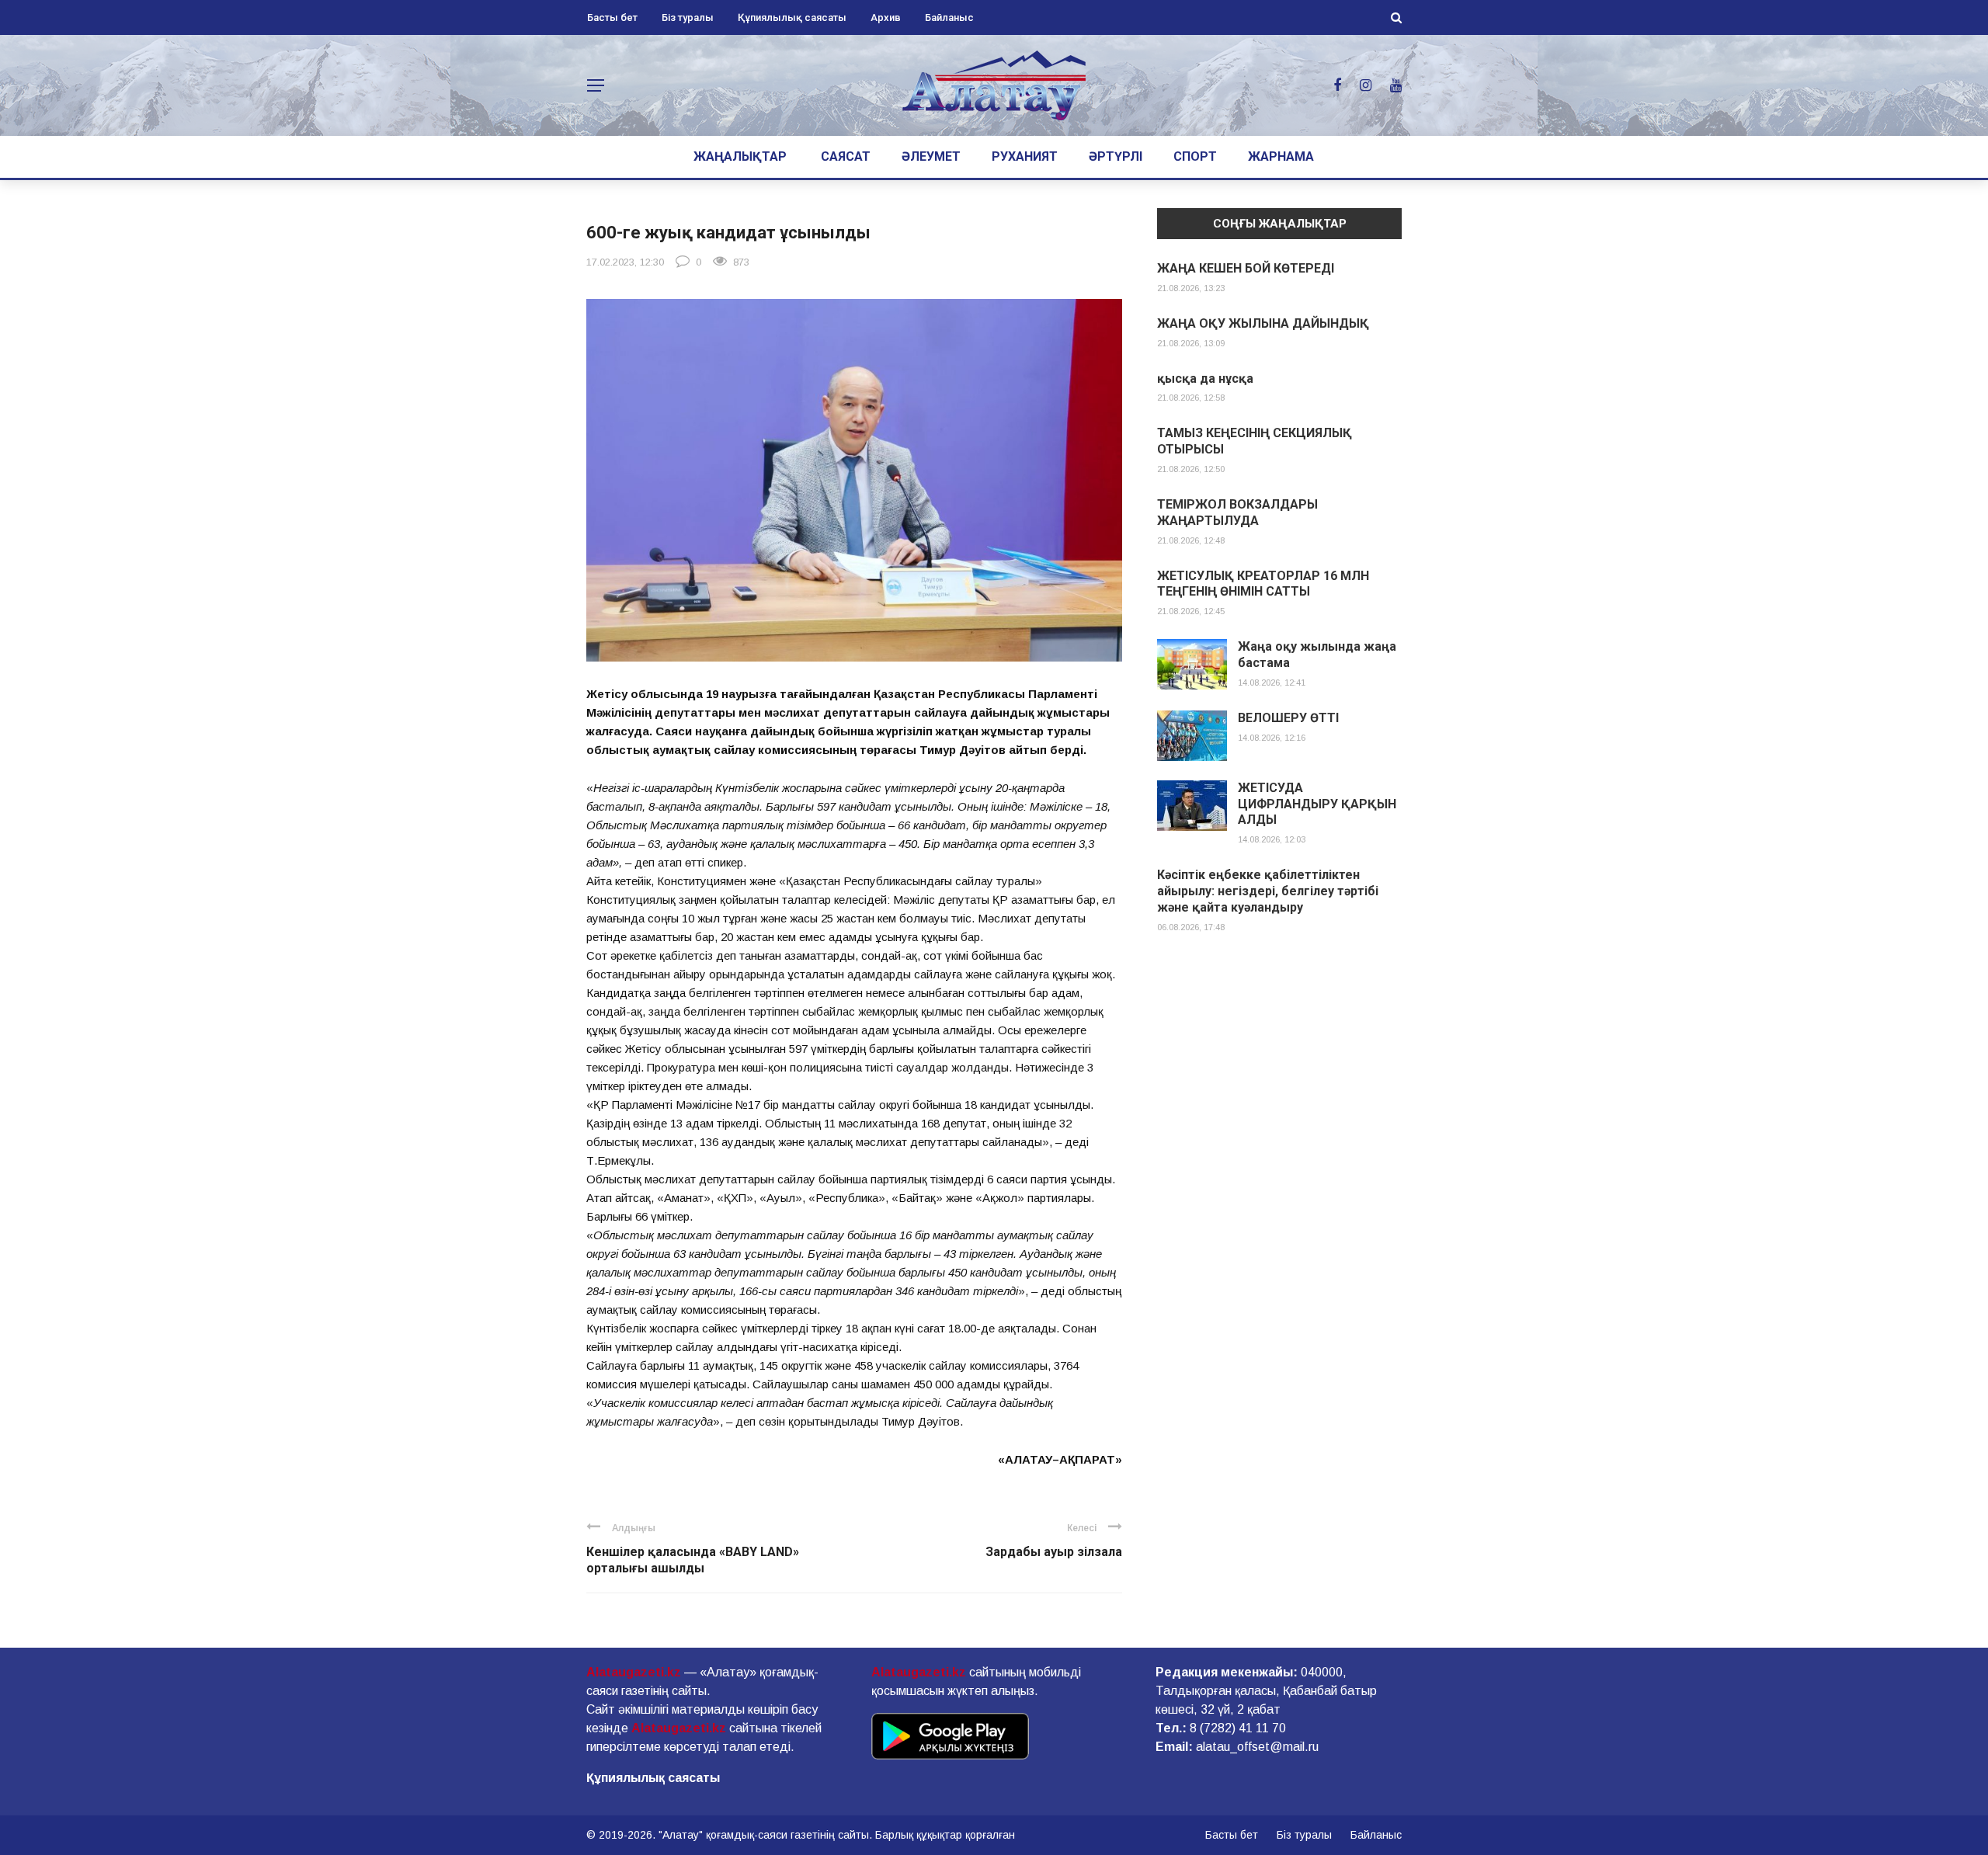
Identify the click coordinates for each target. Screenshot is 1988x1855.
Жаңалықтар (740, 156)
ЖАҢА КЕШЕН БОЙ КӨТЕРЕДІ (1246, 268)
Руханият (1025, 156)
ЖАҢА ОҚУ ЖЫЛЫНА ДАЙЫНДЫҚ (1263, 323)
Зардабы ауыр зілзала (1054, 1552)
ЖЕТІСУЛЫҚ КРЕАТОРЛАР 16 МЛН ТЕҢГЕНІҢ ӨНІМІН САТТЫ (1263, 584)
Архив (886, 17)
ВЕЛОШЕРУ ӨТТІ (1288, 718)
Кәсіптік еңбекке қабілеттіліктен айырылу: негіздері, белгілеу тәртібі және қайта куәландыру (1268, 891)
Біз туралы (688, 17)
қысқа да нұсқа (1205, 379)
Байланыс (949, 17)
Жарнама (1281, 156)
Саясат (846, 156)
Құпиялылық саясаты (792, 17)
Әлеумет (931, 156)
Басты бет (612, 17)
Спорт (1195, 156)
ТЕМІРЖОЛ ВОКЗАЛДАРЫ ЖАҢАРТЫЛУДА (1237, 512)
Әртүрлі (1116, 156)
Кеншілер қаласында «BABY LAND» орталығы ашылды (693, 1560)
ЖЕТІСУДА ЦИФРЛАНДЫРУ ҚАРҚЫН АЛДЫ (1317, 804)
